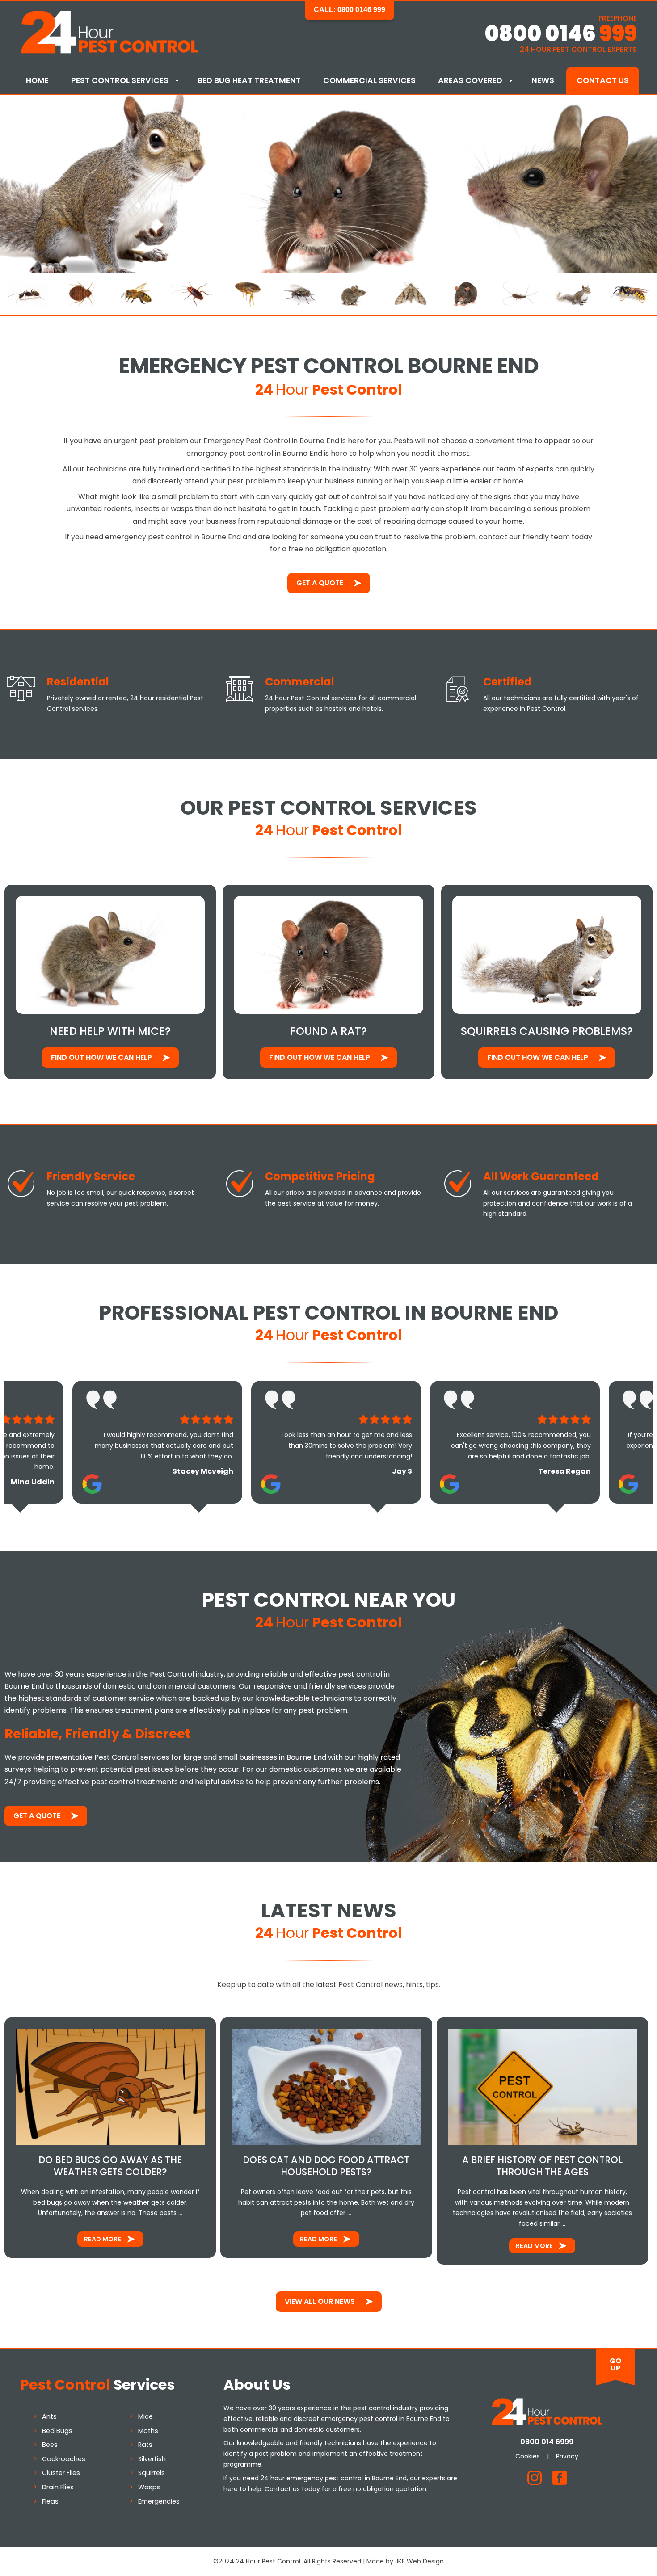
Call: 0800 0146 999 (350, 10)
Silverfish (152, 2459)
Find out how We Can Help (101, 1057)
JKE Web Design (419, 2561)
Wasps (149, 2487)
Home (37, 80)
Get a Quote (320, 583)
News (543, 80)
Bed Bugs (57, 2431)
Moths (148, 2431)
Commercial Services (369, 80)
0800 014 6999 (547, 2442)
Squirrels (152, 2473)
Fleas (50, 2501)
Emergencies (159, 2501)
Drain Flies (58, 2487)
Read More (103, 2239)
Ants (49, 2416)
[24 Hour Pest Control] (109, 52)
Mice (145, 2416)
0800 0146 (561, 34)
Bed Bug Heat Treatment (249, 80)
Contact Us (603, 80)
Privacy (567, 2456)
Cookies (528, 2456)
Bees (50, 2445)
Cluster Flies (61, 2473)
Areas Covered (470, 80)
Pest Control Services (120, 80)
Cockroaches (64, 2459)
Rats (145, 2445)
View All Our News (320, 2301)
